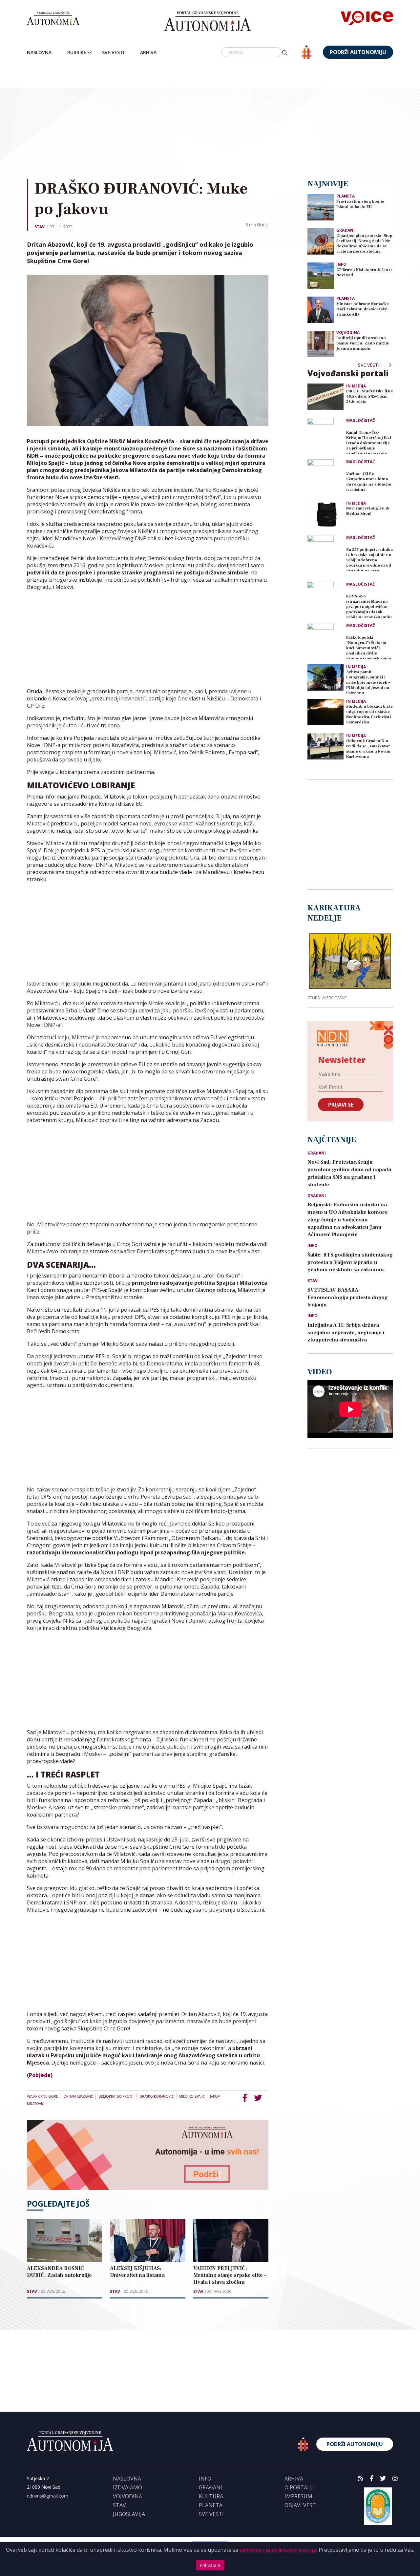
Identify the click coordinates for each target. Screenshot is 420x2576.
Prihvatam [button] (210, 2565)
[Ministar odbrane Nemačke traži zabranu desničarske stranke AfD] (321, 309)
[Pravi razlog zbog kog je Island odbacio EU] (321, 207)
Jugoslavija (129, 2514)
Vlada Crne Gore (42, 2096)
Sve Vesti (113, 52)
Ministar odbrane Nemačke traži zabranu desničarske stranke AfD (363, 309)
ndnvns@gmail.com (48, 2496)
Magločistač (361, 421)
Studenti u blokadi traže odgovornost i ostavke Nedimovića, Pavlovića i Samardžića (369, 714)
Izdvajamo (127, 2487)
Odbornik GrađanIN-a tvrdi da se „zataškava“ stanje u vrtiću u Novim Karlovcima (368, 749)
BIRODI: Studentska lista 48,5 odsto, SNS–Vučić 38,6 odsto (369, 396)
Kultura (211, 2496)
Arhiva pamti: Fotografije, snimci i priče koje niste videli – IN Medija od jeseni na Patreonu (368, 682)
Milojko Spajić (192, 2096)
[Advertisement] (223, 119)
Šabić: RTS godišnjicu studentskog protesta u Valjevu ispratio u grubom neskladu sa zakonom (350, 1262)
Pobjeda (40, 2075)
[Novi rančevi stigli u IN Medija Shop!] (325, 514)
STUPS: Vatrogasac (327, 998)
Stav (40, 227)
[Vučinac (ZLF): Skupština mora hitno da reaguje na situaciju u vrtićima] (325, 477)
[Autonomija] (208, 21)
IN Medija (356, 386)
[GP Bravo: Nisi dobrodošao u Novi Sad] (321, 275)
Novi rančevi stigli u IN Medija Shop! (368, 511)
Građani (346, 230)
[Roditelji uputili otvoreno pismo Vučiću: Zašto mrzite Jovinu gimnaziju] (321, 343)
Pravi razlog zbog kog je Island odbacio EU (360, 204)
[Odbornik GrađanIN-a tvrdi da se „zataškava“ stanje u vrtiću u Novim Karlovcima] (325, 746)
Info (341, 264)
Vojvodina (348, 332)
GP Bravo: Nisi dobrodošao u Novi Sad (364, 272)
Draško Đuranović (157, 2096)
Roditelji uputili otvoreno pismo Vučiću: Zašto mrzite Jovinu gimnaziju (363, 343)
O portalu (299, 2487)
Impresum (298, 2496)
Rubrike (77, 52)
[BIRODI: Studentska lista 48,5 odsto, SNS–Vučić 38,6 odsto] (325, 397)
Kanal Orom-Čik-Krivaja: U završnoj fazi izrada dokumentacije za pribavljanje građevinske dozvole (369, 442)
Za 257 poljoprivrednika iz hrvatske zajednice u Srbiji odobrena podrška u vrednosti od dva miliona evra (369, 559)
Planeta (346, 196)
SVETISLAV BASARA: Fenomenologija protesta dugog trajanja (348, 1298)
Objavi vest (300, 2505)
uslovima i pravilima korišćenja (278, 2550)
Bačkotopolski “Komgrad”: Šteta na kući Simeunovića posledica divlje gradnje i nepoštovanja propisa (369, 647)
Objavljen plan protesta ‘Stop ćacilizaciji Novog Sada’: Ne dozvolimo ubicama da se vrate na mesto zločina (364, 244)
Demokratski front (116, 2096)
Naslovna (39, 52)
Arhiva (148, 52)
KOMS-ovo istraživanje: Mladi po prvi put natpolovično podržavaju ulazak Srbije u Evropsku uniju (369, 606)
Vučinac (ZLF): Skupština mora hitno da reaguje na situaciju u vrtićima (369, 482)
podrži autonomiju (358, 52)
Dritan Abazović (78, 2096)
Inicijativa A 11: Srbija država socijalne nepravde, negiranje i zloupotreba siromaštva (346, 1333)
